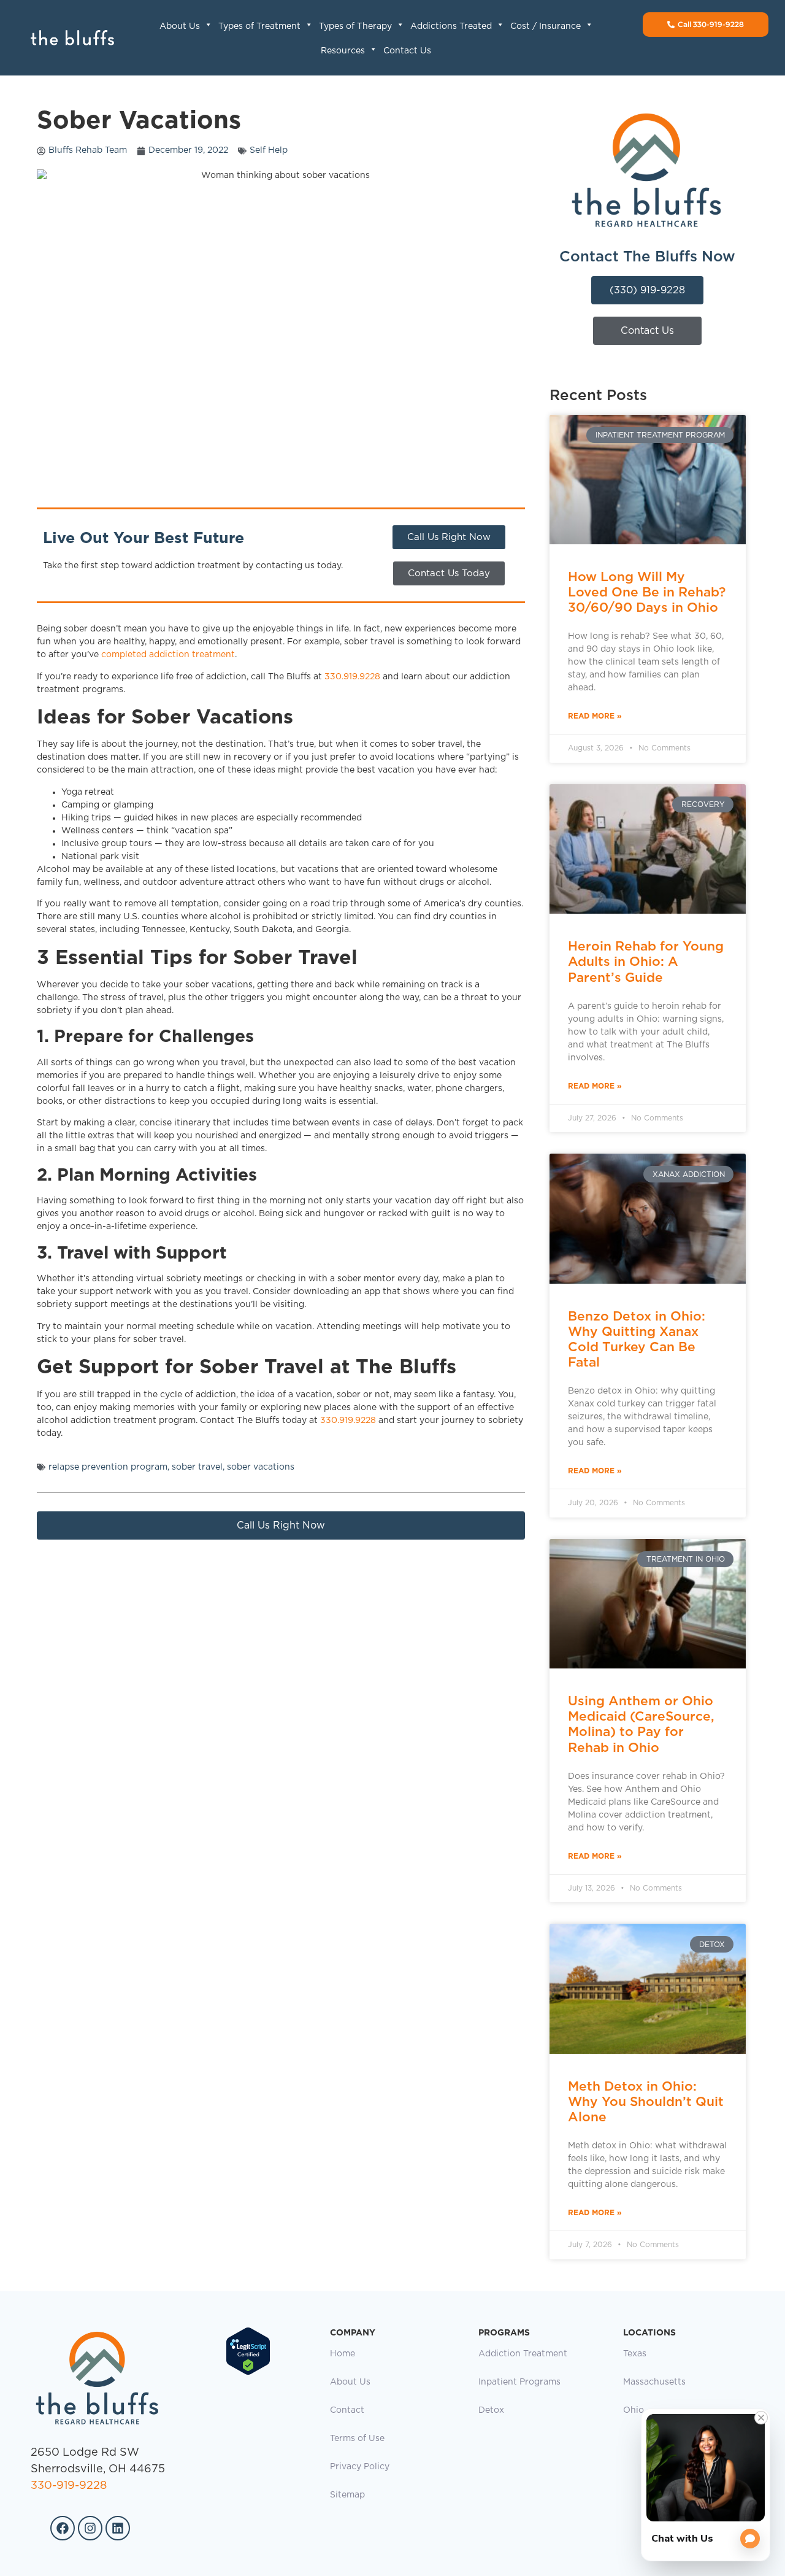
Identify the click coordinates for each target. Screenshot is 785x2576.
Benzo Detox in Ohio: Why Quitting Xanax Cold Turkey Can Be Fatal (637, 1339)
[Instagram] (90, 2528)
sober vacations (261, 1467)
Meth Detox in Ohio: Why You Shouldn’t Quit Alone (646, 2101)
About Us (180, 26)
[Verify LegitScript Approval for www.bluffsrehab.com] (248, 2373)
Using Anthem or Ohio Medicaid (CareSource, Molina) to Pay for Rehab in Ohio (641, 1724)
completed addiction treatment (168, 655)
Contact (347, 2410)
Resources (343, 51)
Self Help (269, 150)
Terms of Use (357, 2439)
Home (343, 2354)
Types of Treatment (259, 26)
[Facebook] (63, 2528)
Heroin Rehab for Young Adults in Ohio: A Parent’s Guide (646, 961)
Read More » (595, 716)
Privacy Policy (360, 2467)
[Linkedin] (118, 2528)
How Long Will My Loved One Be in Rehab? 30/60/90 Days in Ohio (647, 592)
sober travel (197, 1467)
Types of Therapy (355, 26)
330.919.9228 (352, 677)
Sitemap (347, 2495)
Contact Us (407, 51)
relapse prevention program (108, 1467)
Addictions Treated (451, 26)
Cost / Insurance (546, 26)
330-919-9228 (69, 2486)
